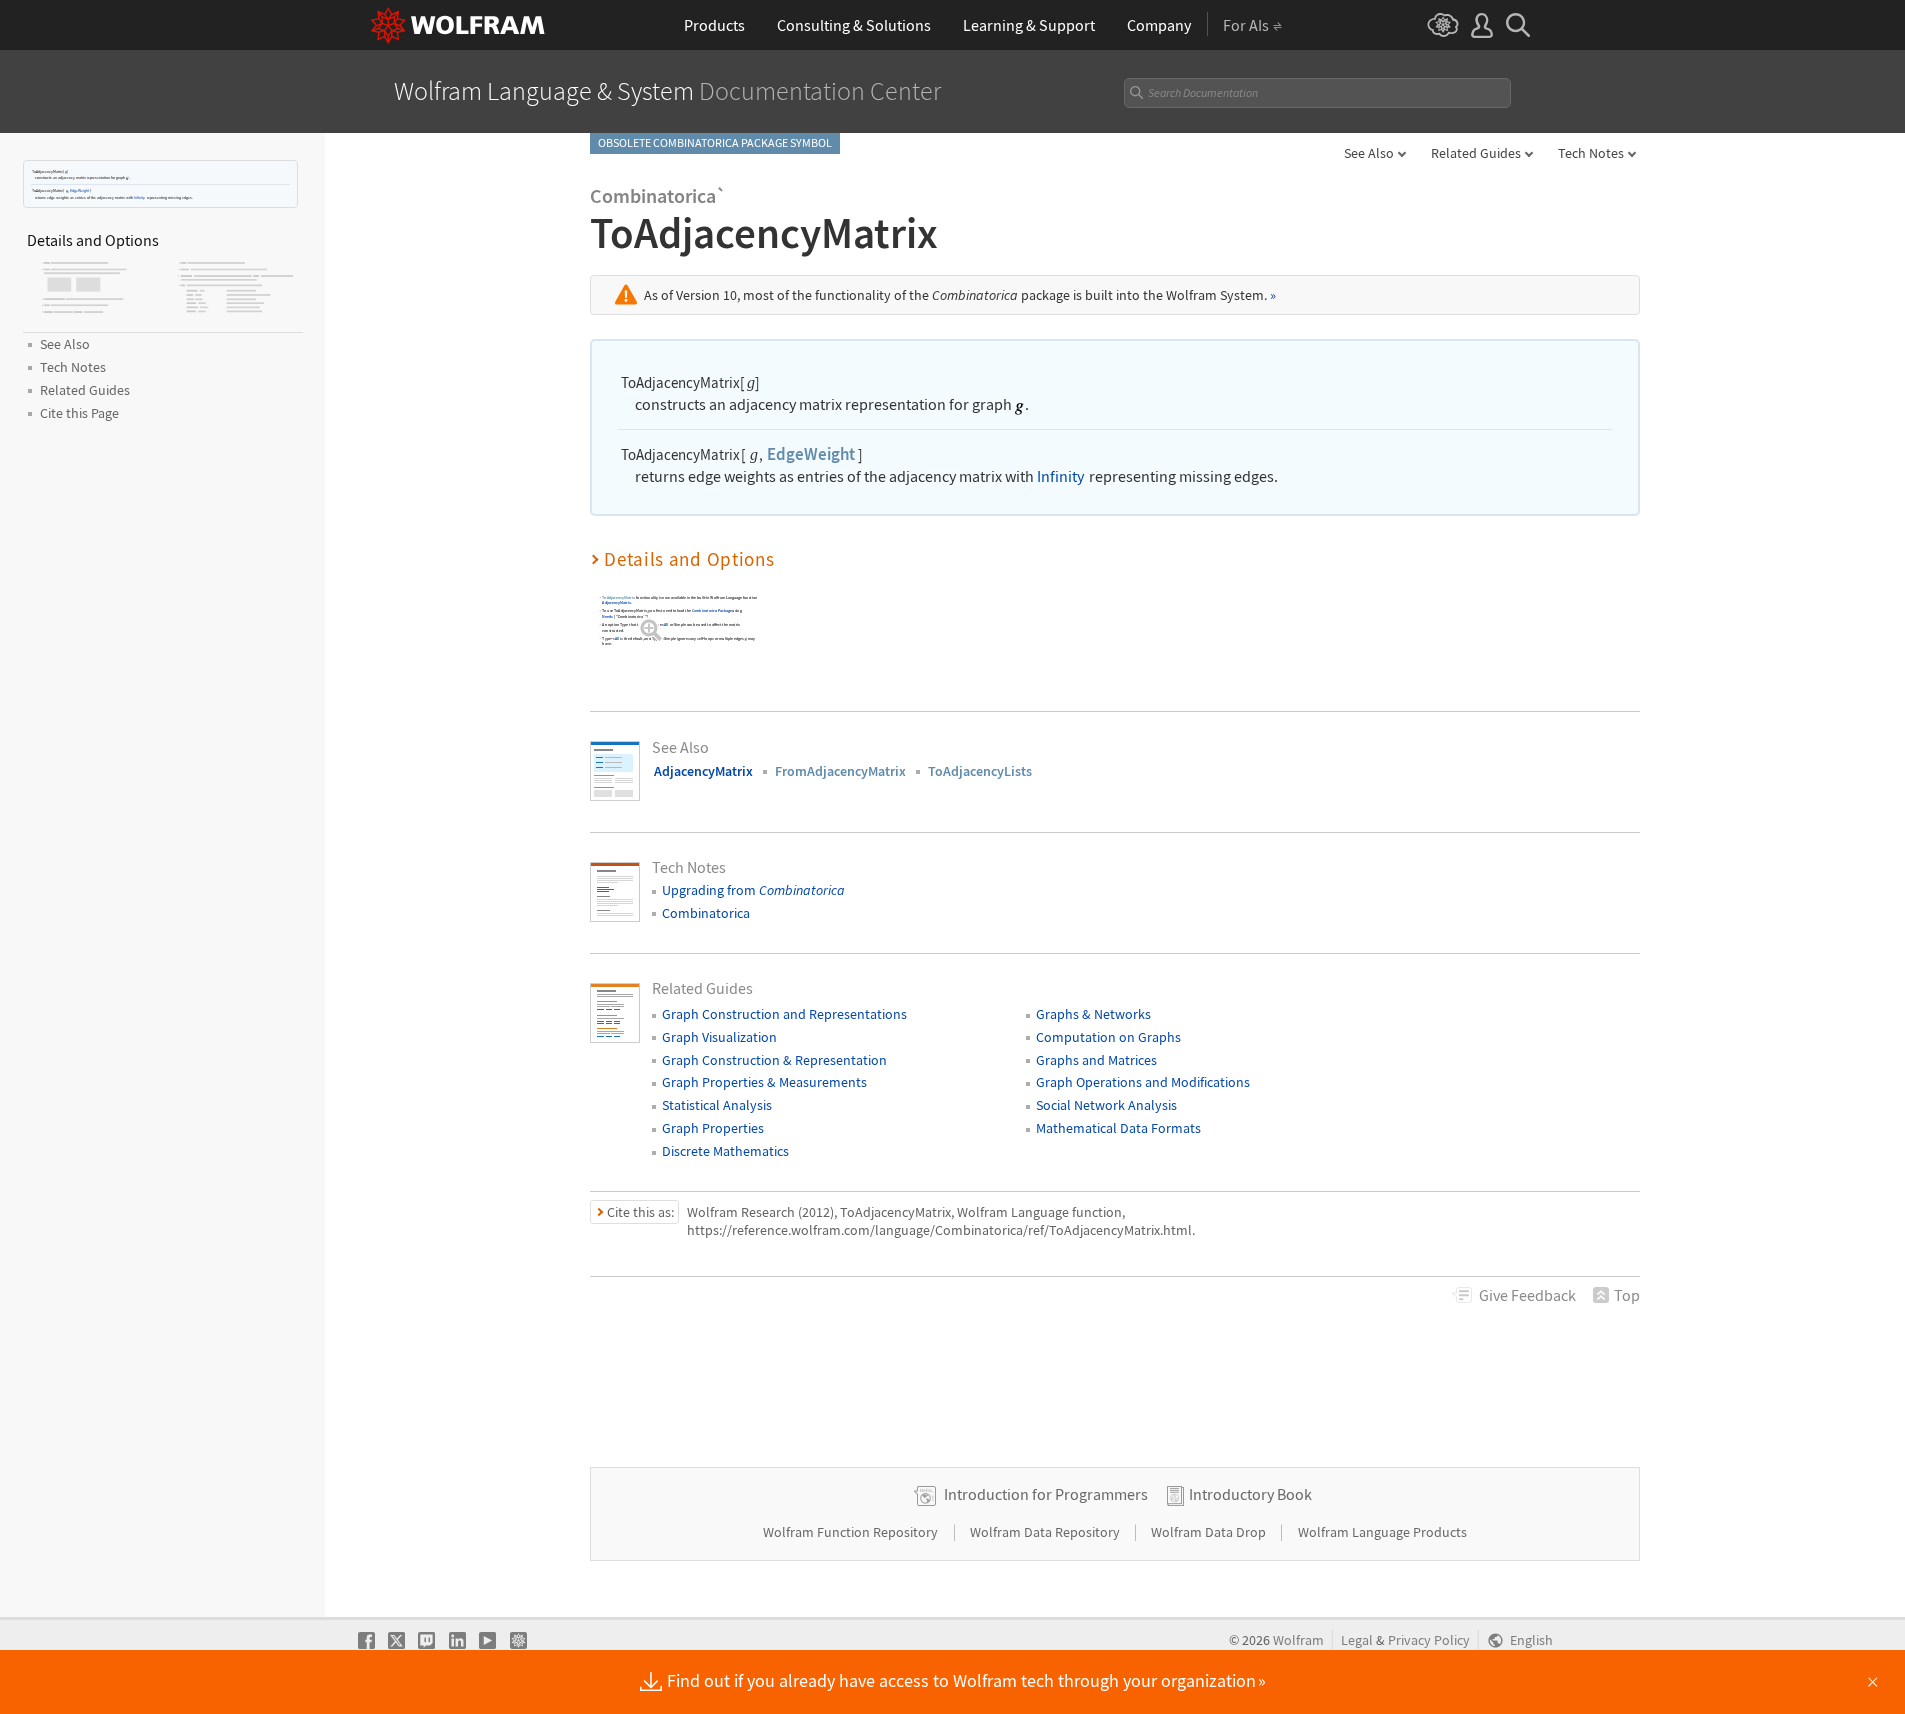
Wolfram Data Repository (1046, 1532)
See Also (1369, 153)
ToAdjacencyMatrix (618, 597)
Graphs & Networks (1093, 1014)
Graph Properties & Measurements (764, 1082)
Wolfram (1298, 1640)
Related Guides (1476, 153)
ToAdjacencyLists (980, 771)
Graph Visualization (719, 1037)
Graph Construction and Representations (784, 1014)
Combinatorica (706, 913)
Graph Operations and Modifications (1143, 1082)
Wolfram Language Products (1382, 1532)
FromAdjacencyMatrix (840, 771)
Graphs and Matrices (1096, 1060)
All (666, 624)
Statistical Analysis (717, 1105)
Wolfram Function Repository (852, 1532)
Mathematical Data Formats (1118, 1128)
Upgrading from (753, 890)
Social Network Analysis (1106, 1105)
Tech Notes (1591, 153)
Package (712, 611)
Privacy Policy (1429, 1640)
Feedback (1527, 1295)
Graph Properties (713, 1128)
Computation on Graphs (1108, 1037)
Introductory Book (1250, 1494)
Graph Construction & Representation (774, 1060)
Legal (1357, 1640)
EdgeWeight (79, 190)
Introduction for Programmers (1046, 1494)
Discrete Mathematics (725, 1151)
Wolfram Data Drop (1210, 1532)
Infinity (139, 196)
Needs (607, 616)
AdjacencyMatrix (616, 603)
